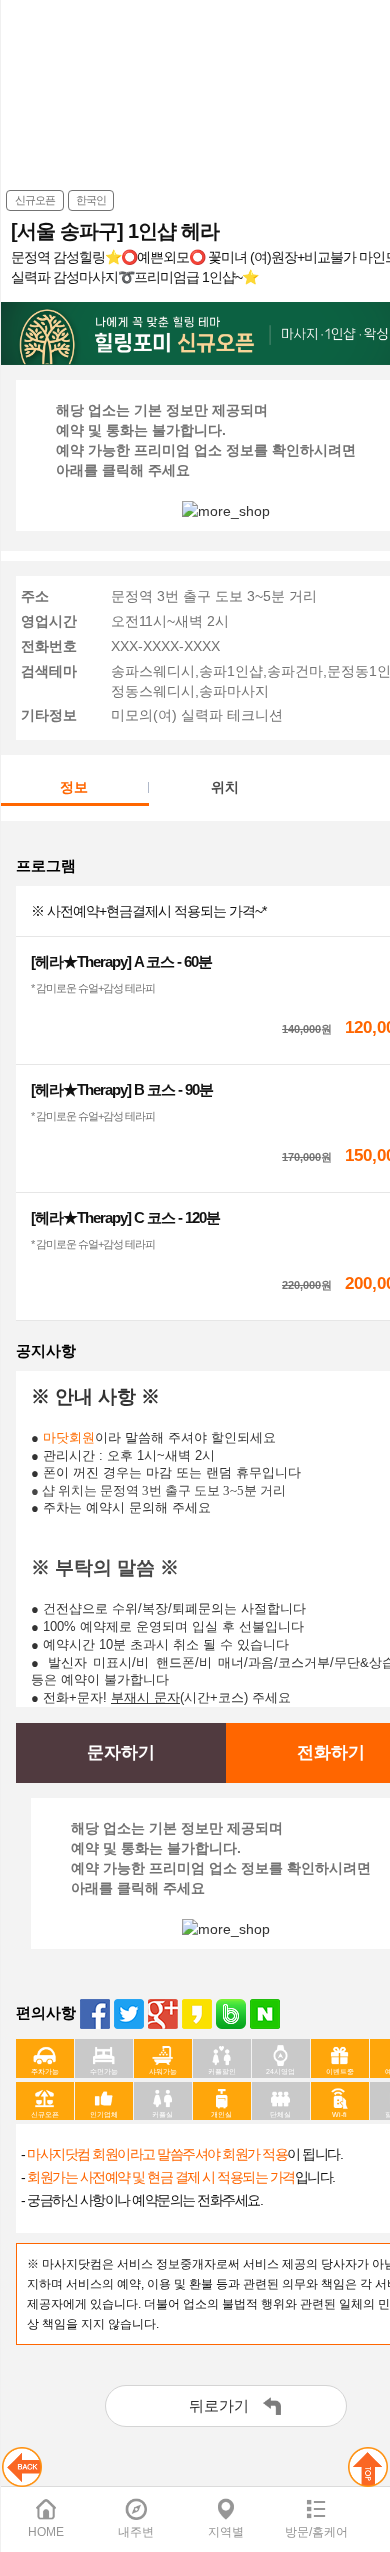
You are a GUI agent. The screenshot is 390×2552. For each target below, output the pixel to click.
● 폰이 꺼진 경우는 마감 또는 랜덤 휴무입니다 (166, 1472)
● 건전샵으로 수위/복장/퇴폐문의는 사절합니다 (168, 1608)
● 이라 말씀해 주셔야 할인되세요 (153, 1437)
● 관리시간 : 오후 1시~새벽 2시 (123, 1455)
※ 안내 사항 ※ (98, 1396)
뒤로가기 (219, 2405)
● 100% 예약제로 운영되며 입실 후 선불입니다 (173, 1626)
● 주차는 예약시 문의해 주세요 (121, 1507)
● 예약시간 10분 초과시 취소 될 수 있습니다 (160, 1644)
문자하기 (121, 1752)
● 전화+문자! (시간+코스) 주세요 (161, 1697)
